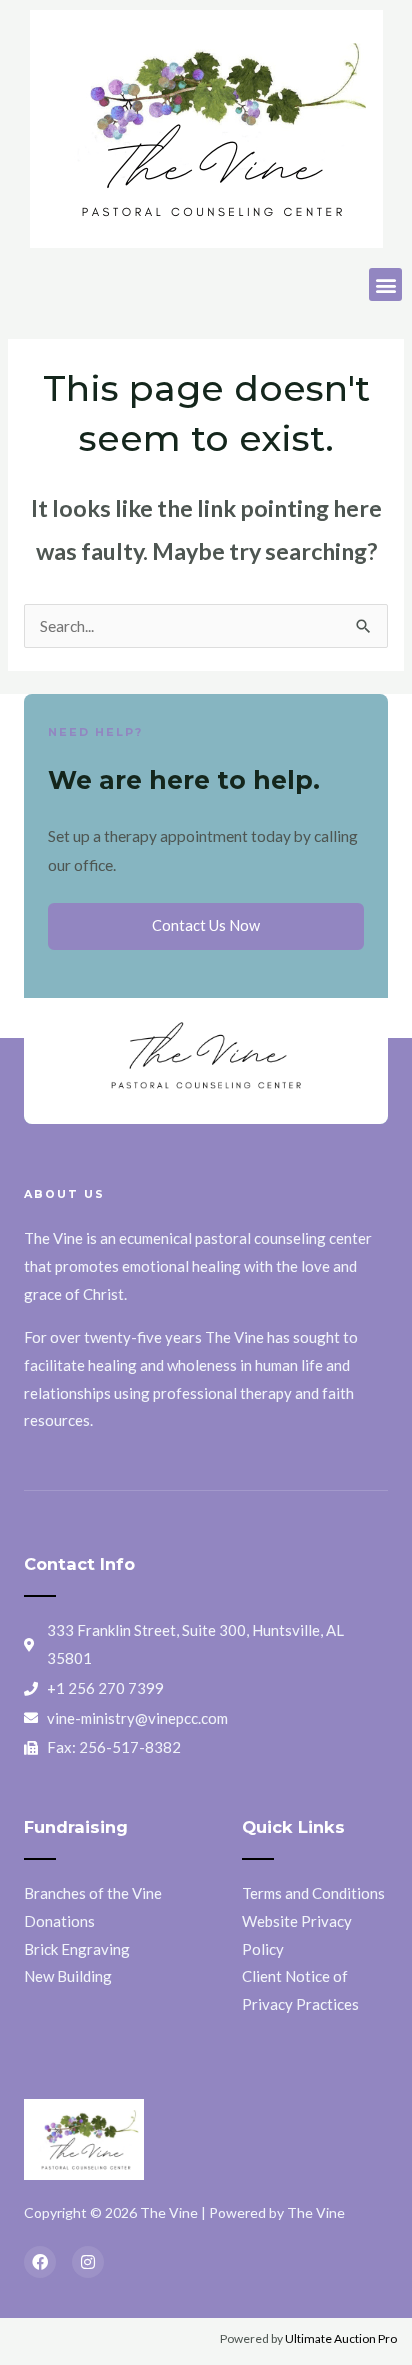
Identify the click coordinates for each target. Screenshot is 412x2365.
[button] (385, 284)
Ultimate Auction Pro (341, 2338)
